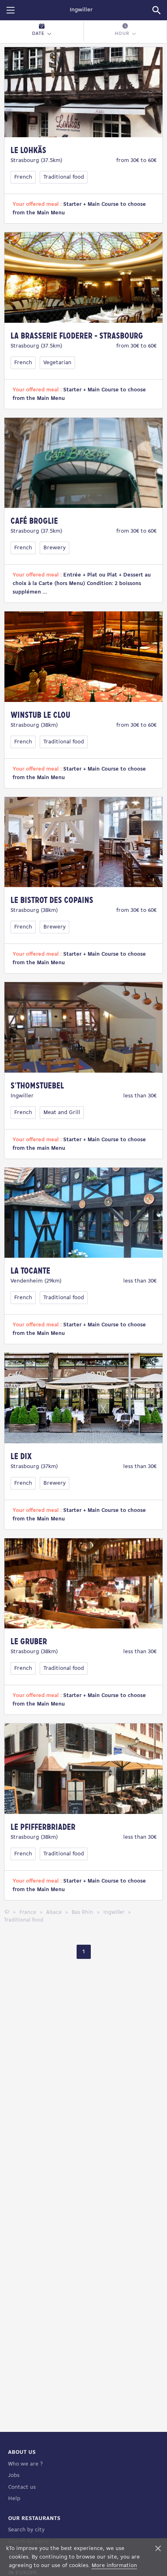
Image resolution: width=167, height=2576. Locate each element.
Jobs (14, 2476)
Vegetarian (57, 363)
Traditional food (64, 177)
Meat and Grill (62, 1113)
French (23, 177)
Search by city (26, 2530)
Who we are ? (25, 2464)
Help (14, 2499)
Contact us (22, 2487)
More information (114, 2566)
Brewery (55, 548)
